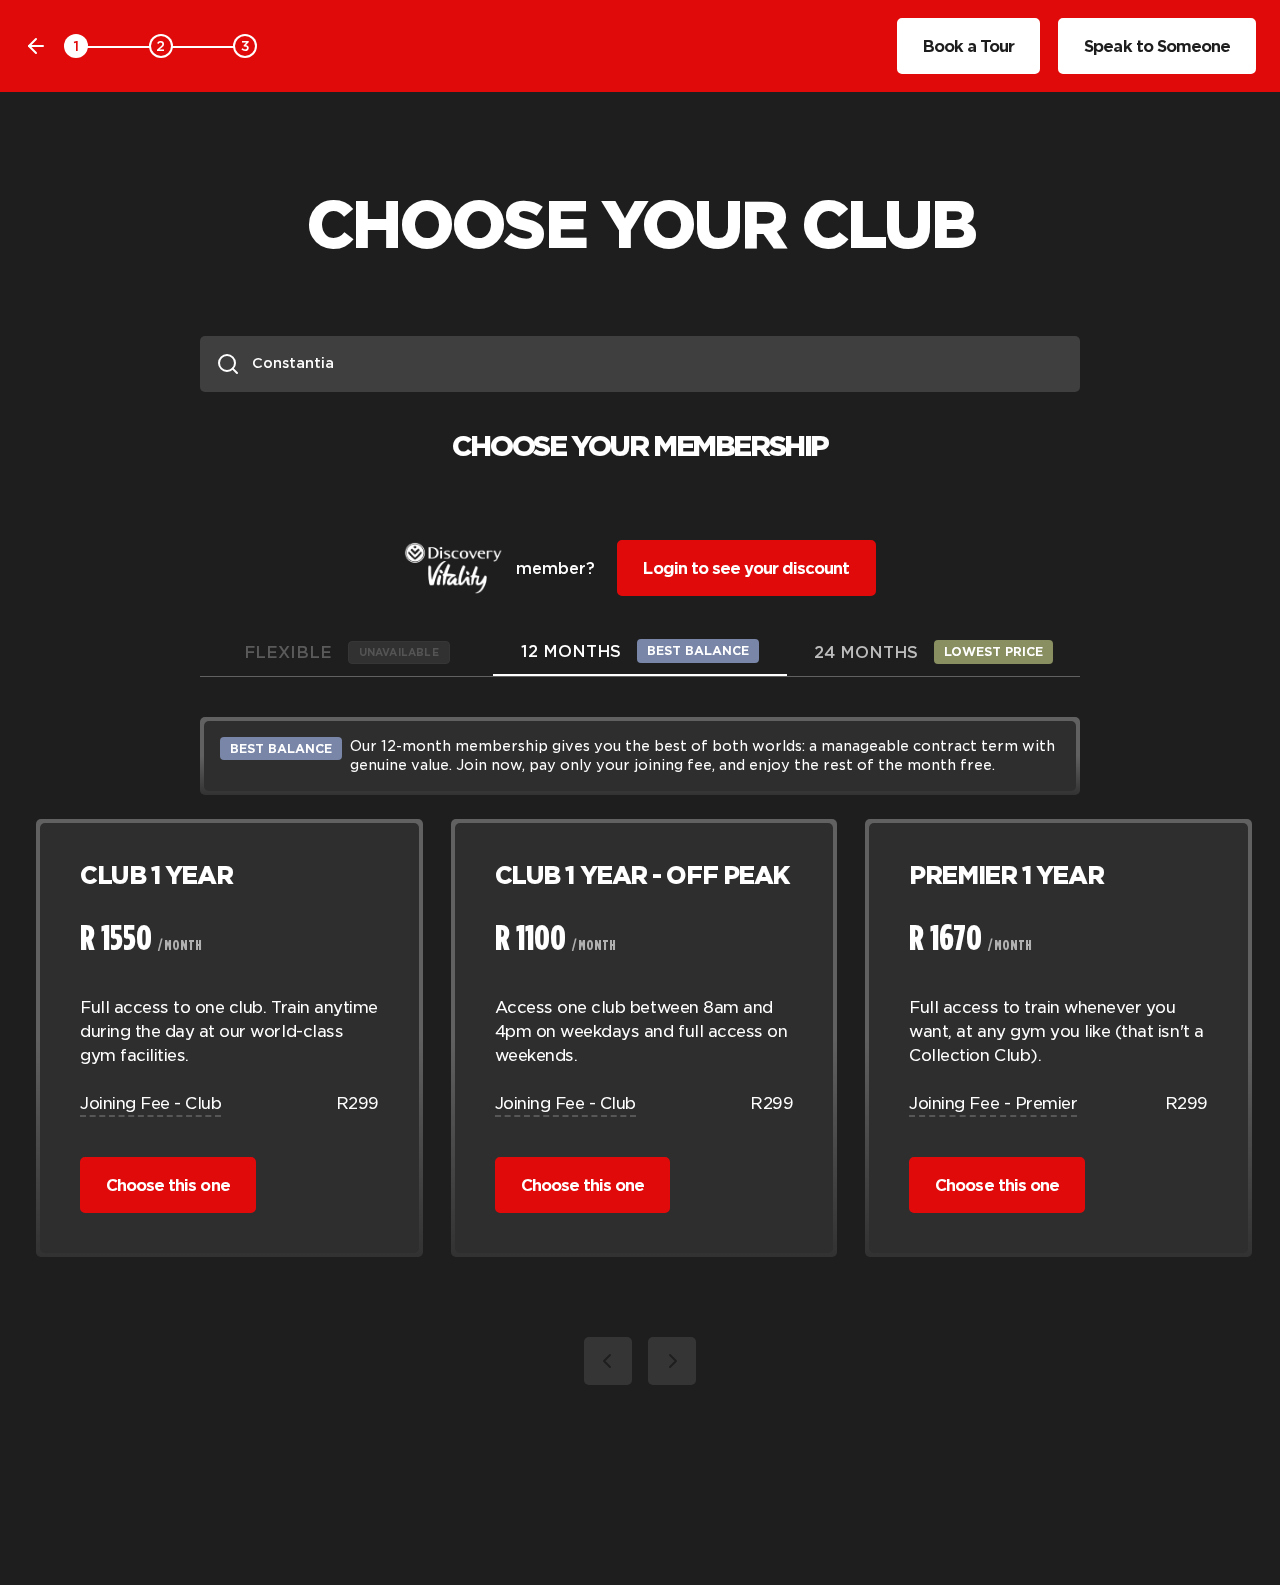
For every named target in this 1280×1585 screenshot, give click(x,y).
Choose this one (168, 1185)
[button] (608, 1361)
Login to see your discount (746, 568)
